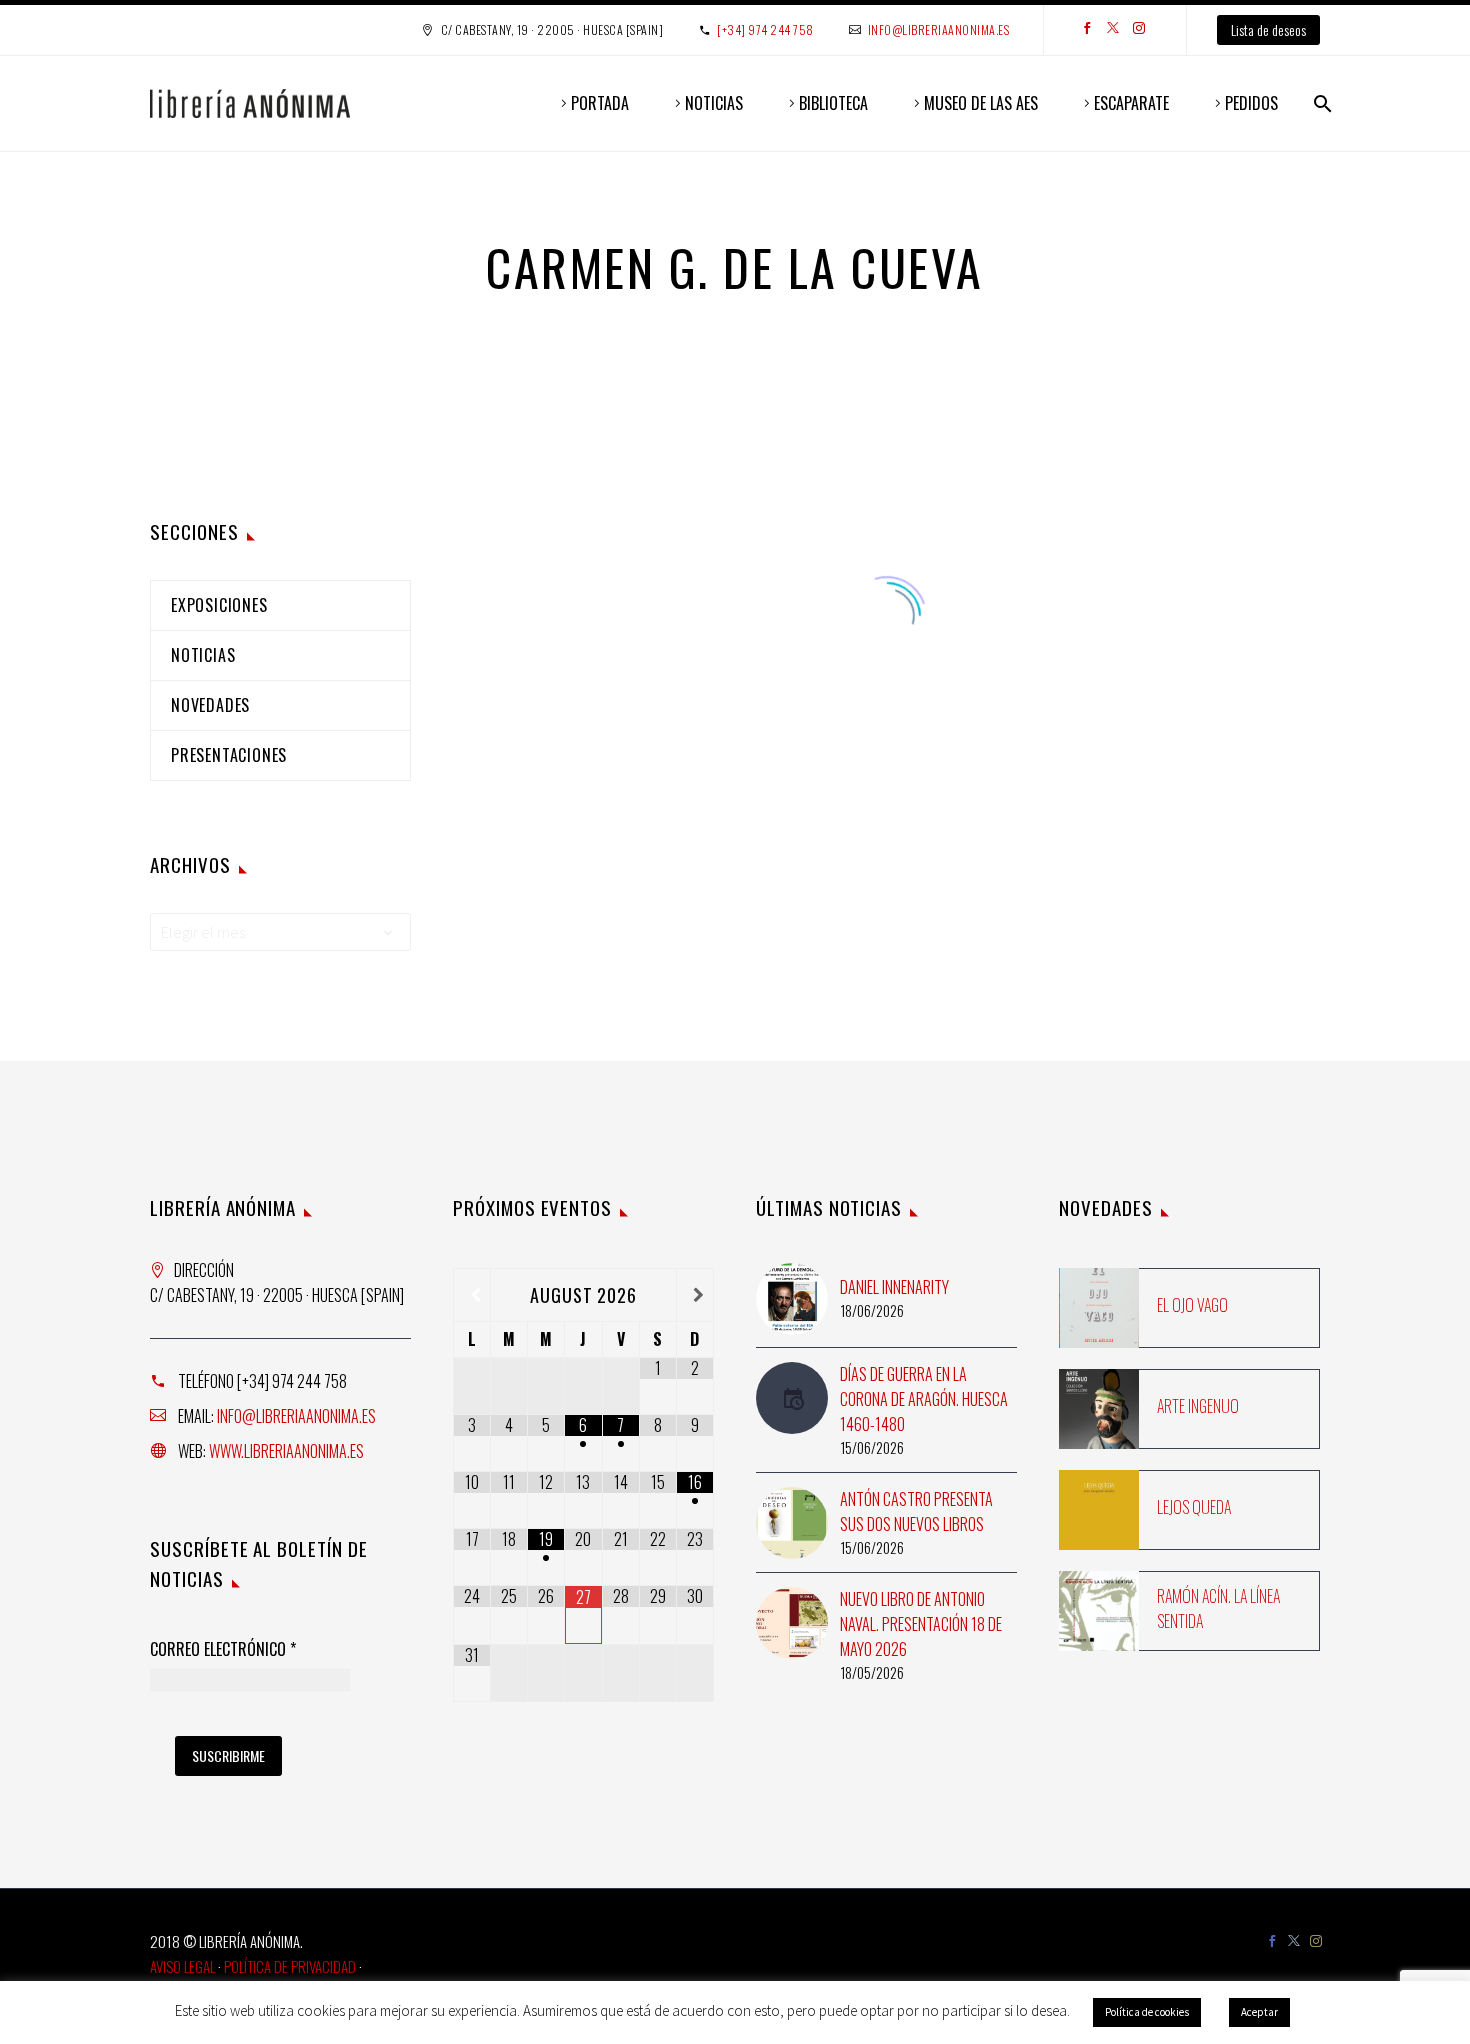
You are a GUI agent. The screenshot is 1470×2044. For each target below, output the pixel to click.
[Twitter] (1113, 30)
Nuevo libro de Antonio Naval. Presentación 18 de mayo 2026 (921, 1624)
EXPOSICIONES (219, 605)
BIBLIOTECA (833, 103)
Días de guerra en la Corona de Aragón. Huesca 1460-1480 (924, 1399)
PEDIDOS (1251, 103)
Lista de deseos (1268, 29)
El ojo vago (1192, 1305)
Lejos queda (1194, 1507)
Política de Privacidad (290, 1966)
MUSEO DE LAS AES (981, 103)
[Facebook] (1087, 30)
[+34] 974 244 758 (765, 29)
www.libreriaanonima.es (286, 1451)
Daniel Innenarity (894, 1287)
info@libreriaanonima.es (939, 29)
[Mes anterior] (472, 1295)
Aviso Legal (182, 1966)
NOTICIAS (714, 103)
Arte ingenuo (1198, 1406)
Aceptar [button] (1259, 2012)
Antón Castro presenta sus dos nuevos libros (916, 1511)
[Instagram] (1139, 30)
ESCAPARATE (1131, 103)
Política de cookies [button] (1147, 2012)
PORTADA (600, 103)
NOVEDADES (210, 705)
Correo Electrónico (223, 1650)
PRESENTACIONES (229, 755)
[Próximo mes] (695, 1295)
